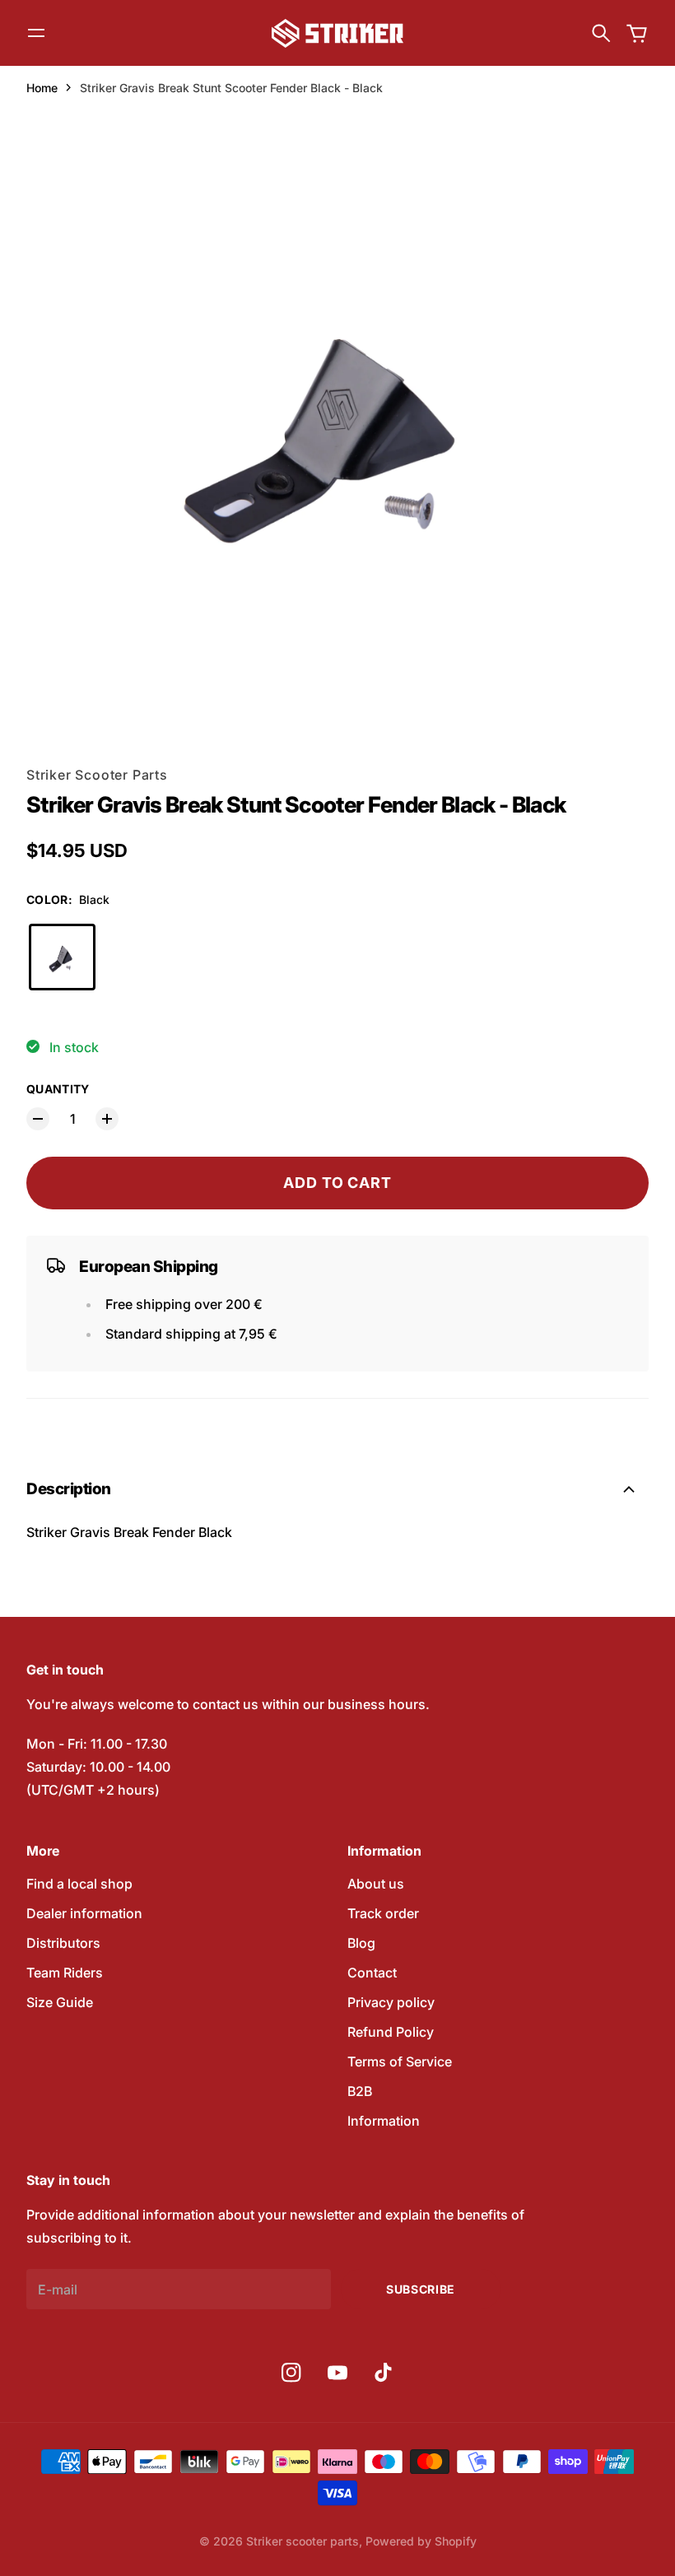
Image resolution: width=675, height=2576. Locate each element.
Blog (361, 1943)
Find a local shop (79, 1884)
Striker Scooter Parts (97, 775)
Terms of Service (400, 2061)
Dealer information (84, 1913)
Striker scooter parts (303, 2541)
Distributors (63, 1943)
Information (384, 2121)
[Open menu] (36, 33)
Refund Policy (391, 2032)
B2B (360, 2091)
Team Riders (65, 1973)
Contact (372, 1973)
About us (376, 1884)
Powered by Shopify (421, 2541)
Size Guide (60, 2002)
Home (42, 88)
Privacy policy (391, 2002)
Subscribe (421, 2289)
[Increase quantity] (107, 1119)
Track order (383, 1913)
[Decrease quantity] (38, 1119)
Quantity (58, 1089)
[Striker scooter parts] (337, 33)
